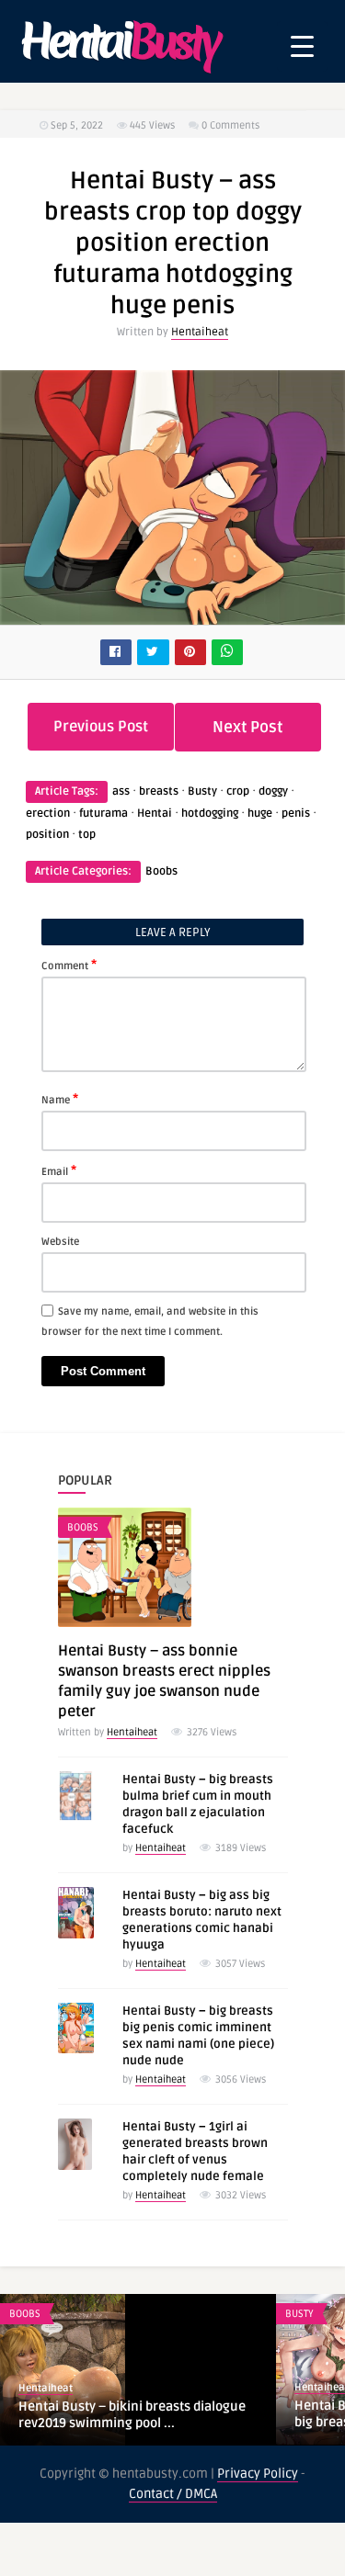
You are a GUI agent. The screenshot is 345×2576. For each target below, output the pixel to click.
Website (60, 1242)
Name (60, 1099)
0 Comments (230, 125)
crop (238, 791)
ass (121, 791)
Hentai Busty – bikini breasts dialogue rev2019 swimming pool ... (132, 2415)
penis (296, 813)
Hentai (155, 813)
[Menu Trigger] (302, 46)
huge (260, 813)
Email (59, 1170)
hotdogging (210, 813)
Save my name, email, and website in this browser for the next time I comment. (150, 1322)
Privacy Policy (258, 2474)
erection (48, 813)
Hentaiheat (200, 332)
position (47, 835)
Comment (69, 965)
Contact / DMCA (173, 2494)
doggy (273, 791)
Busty (202, 791)
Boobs (161, 871)
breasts (159, 791)
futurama (103, 813)
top (87, 835)
